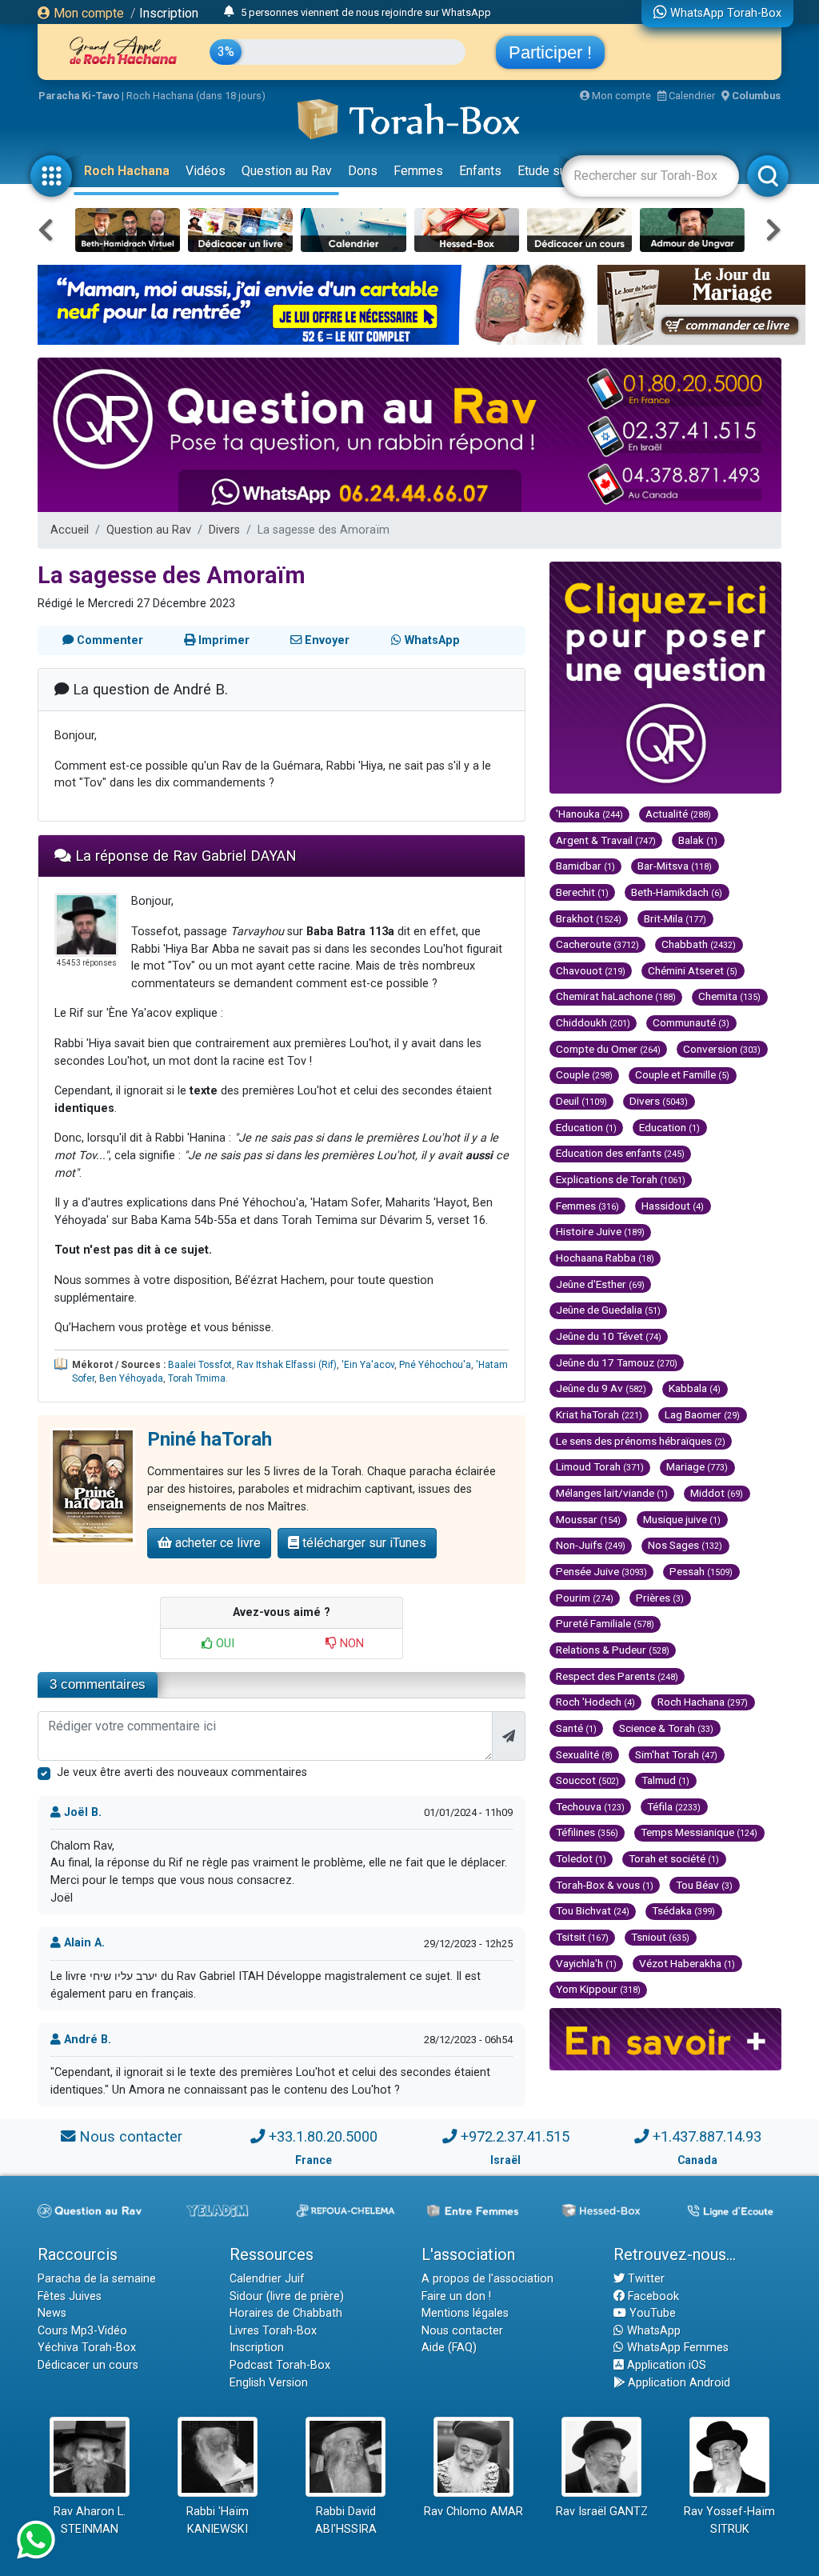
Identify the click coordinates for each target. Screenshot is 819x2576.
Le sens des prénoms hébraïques (641, 1441)
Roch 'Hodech (595, 1702)
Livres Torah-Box (273, 2331)
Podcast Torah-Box (280, 2365)
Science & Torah (666, 1728)
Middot (717, 1493)
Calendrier (691, 96)
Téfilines (587, 1832)
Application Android (677, 2383)
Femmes (418, 171)
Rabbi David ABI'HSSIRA (346, 2520)
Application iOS (665, 2365)
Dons (363, 171)
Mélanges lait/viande (612, 1493)
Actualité (678, 814)
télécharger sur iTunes (363, 1543)
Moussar (588, 1519)
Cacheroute (597, 944)
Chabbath (699, 944)
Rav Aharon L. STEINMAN (90, 2520)
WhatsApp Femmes (676, 2348)
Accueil (70, 530)
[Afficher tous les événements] (229, 12)
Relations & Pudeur (613, 1650)
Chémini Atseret (693, 970)
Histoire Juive (600, 1231)
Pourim (585, 1598)
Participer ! (550, 52)
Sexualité (584, 1754)
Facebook (652, 2296)
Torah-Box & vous (605, 1885)
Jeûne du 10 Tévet (609, 1336)
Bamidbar (585, 866)
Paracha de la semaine (97, 2279)
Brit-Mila (675, 918)
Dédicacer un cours (88, 2365)
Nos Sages (685, 1545)
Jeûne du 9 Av (601, 1388)
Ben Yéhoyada (131, 1378)
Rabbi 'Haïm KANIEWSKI (218, 2520)
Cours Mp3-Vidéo (82, 2331)
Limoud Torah (600, 1466)
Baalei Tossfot (200, 1365)
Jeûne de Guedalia (608, 1310)
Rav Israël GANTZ (602, 2512)
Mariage (697, 1466)
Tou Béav (704, 1885)
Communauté (691, 1022)
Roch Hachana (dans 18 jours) (196, 96)
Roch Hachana (127, 171)
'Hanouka (589, 814)
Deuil (581, 1101)
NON (350, 1644)
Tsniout (660, 1937)
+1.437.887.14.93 (707, 2136)
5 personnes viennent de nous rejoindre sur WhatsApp (366, 12)
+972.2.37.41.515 (515, 2136)
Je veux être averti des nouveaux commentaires (182, 1772)
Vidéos (206, 171)
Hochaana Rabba (605, 1258)
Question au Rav (287, 171)
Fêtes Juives (70, 2296)
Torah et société (674, 1858)
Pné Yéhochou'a (435, 1365)
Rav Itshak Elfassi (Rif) (287, 1365)
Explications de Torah (621, 1179)
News (52, 2313)
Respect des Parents (617, 1676)
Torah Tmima (197, 1378)
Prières (660, 1598)
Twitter (645, 2279)
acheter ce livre (216, 1543)
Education (586, 1127)
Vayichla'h (586, 1963)
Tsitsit (582, 1937)
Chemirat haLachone (616, 996)
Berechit (582, 892)
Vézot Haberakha (687, 1963)
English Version (269, 2383)
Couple (584, 1074)
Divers (224, 530)
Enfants (480, 171)
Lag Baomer (702, 1414)
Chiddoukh (593, 1022)
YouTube (651, 2313)
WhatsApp (652, 2331)
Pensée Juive (601, 1571)
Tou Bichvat (593, 1910)
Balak (698, 840)
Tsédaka (683, 1910)
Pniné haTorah (210, 1439)
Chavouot (591, 970)
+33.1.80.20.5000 (323, 2136)
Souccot (587, 1780)
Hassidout (673, 1206)
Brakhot (589, 918)
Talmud (665, 1780)
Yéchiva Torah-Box (87, 2348)
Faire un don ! (456, 2296)
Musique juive (682, 1519)
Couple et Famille (682, 1074)
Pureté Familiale (605, 1623)
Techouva (590, 1806)
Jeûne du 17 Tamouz (617, 1362)
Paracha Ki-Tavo (79, 96)
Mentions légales (465, 2313)
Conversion (722, 1049)
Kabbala (695, 1388)
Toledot (581, 1858)
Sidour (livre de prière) (287, 2296)
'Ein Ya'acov (368, 1365)
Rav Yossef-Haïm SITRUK (729, 2520)
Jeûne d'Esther (600, 1284)
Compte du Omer (608, 1049)
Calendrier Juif (267, 2279)
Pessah (701, 1571)
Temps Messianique (699, 1832)
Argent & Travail (606, 840)
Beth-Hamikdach (677, 892)
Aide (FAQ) (449, 2348)
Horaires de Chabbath (286, 2313)
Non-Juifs (591, 1545)
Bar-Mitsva (675, 866)
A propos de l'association (487, 2279)
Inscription (169, 13)
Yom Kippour (598, 1989)
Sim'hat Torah (676, 1754)
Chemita (729, 996)
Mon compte (87, 13)
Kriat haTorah (599, 1414)
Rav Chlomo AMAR (473, 2512)
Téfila (674, 1806)
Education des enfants (620, 1153)
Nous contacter (131, 2136)
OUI (224, 1644)
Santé (576, 1728)
